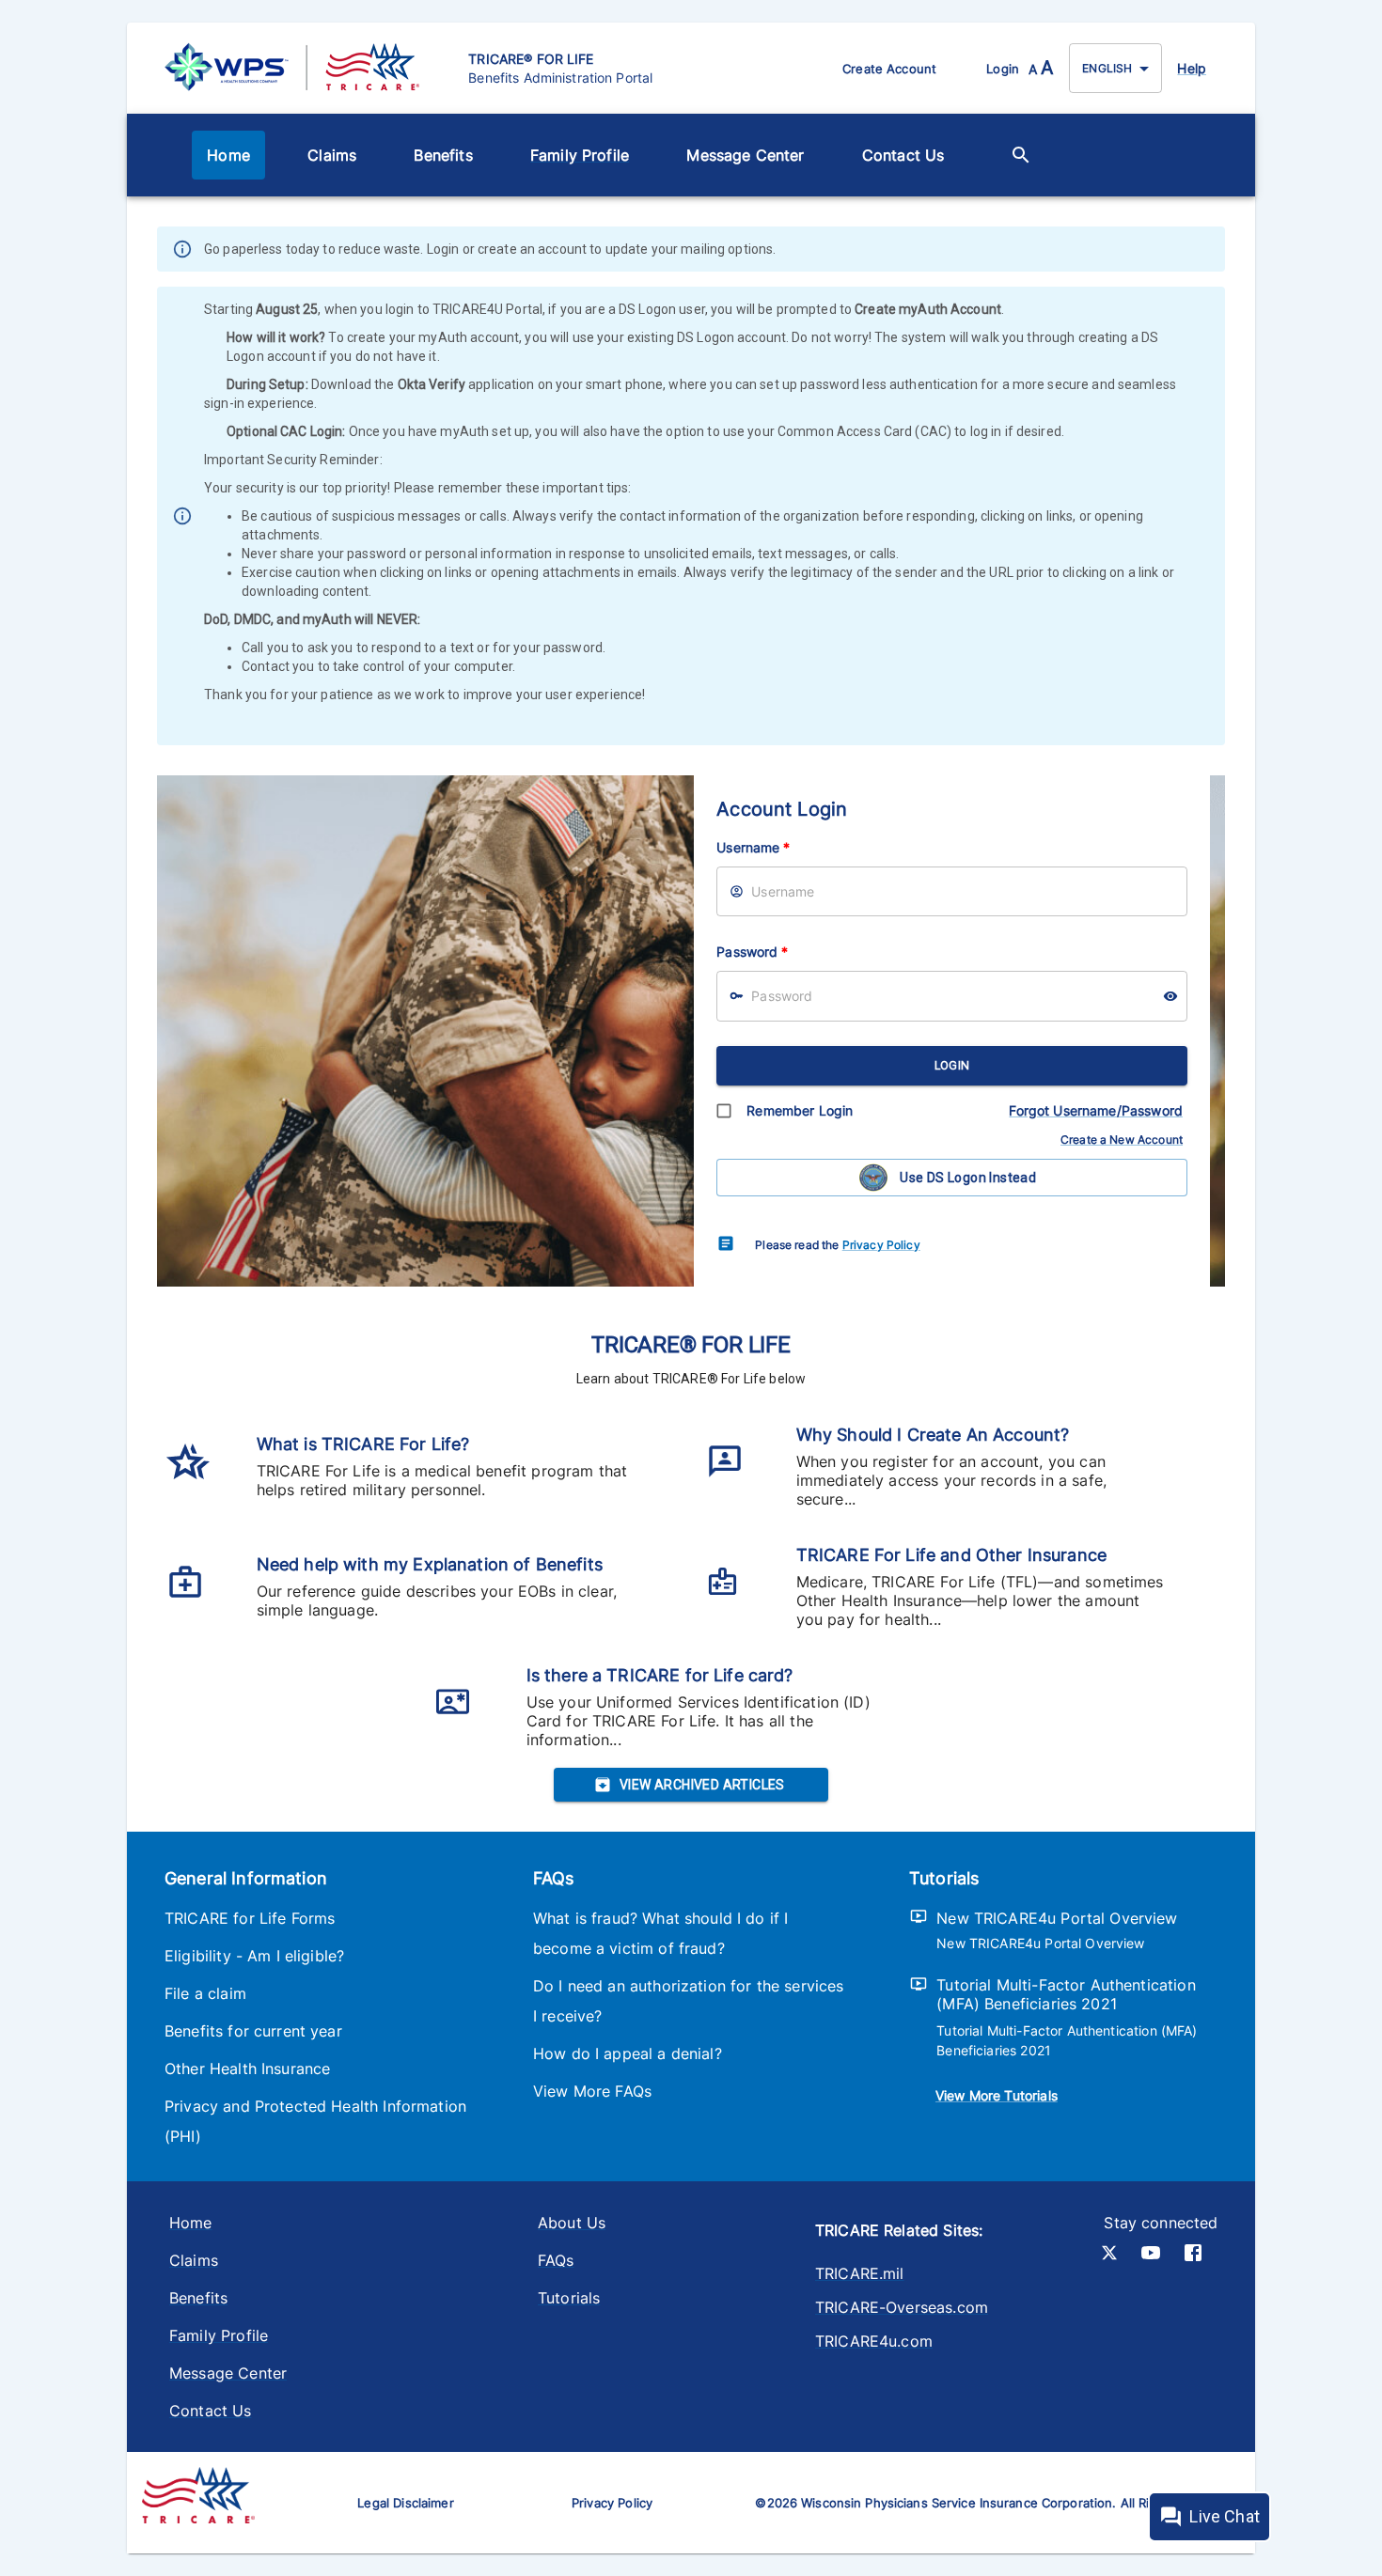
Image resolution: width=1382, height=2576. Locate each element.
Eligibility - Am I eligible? (254, 1956)
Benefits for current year (253, 2031)
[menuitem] (228, 155)
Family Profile (580, 155)
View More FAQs (592, 2091)
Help (1192, 68)
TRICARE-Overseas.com (902, 2307)
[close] (1213, 251)
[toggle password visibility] (1170, 996)
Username (753, 847)
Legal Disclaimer (405, 2503)
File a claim (205, 1993)
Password (752, 952)
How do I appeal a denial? (628, 2053)
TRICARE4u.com (874, 2341)
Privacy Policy (881, 1245)
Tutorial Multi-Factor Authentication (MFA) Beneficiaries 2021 (1066, 1994)
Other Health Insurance (247, 2069)
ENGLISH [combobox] (1107, 68)
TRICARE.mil (860, 2273)
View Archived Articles (702, 1785)
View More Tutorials (997, 2095)
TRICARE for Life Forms (250, 1918)
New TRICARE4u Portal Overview (1057, 1918)
